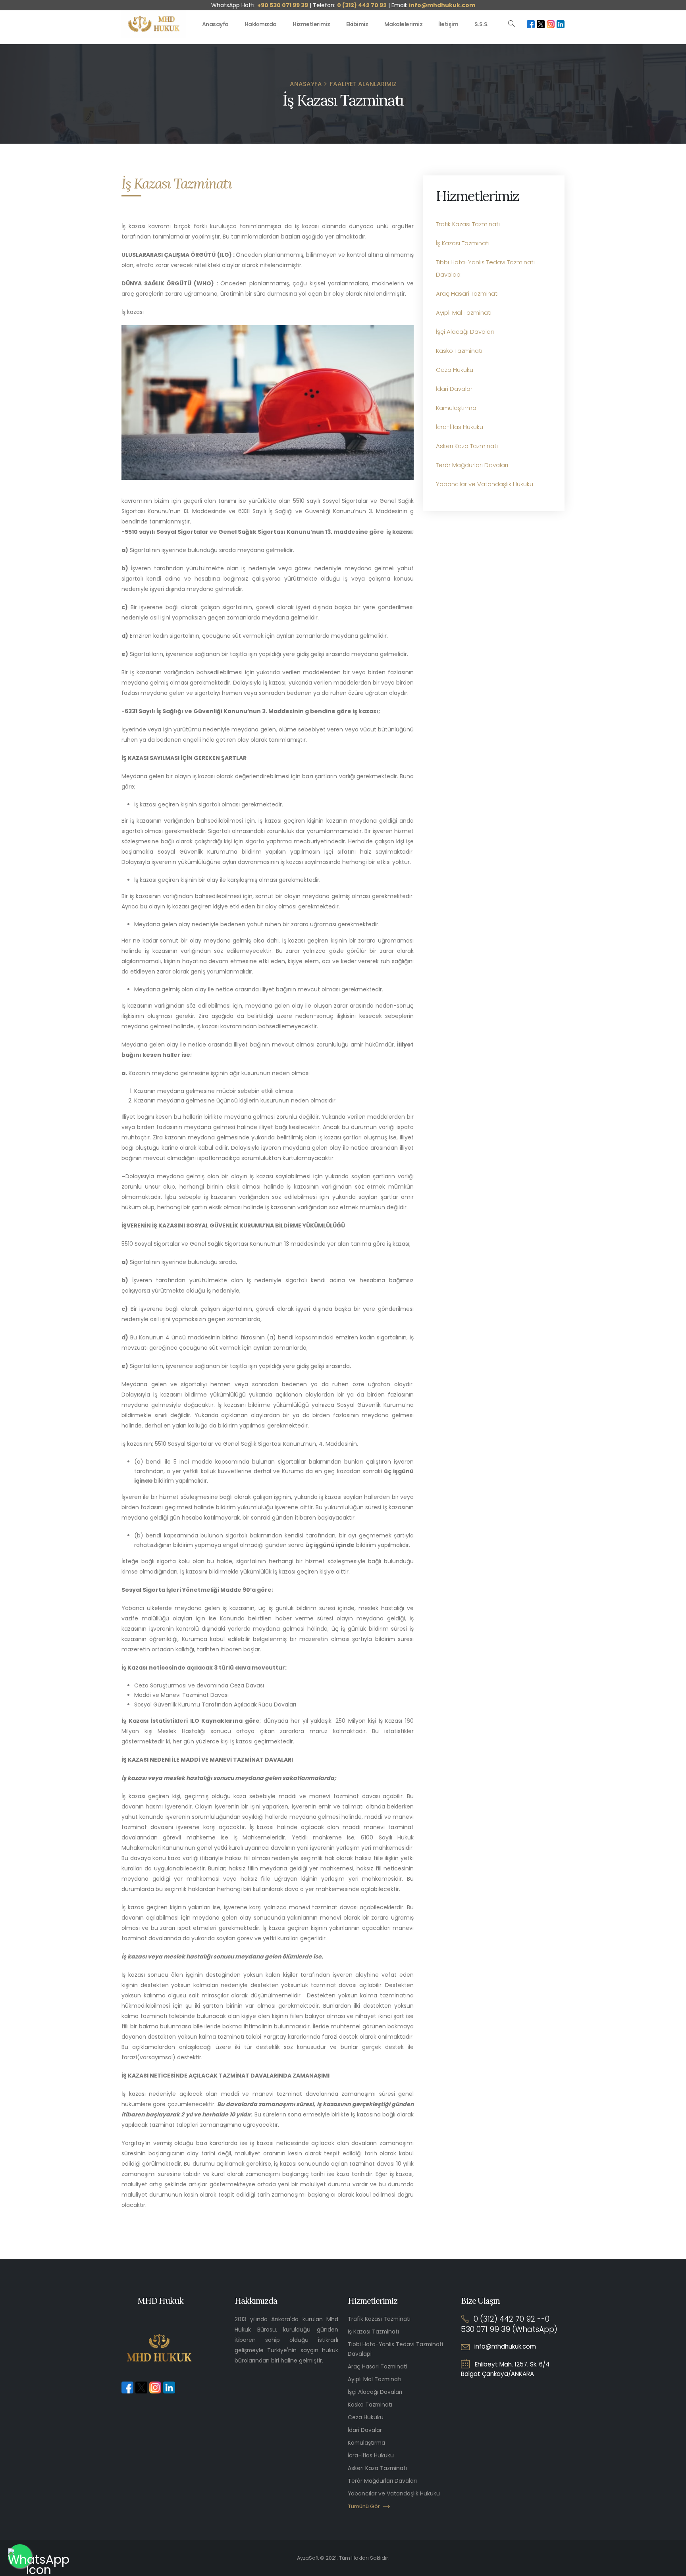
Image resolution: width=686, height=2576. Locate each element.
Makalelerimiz (404, 24)
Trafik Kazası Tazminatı (468, 224)
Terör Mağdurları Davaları (472, 465)
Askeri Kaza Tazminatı (467, 446)
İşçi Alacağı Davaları (465, 332)
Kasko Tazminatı (459, 351)
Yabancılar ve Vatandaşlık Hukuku (485, 484)
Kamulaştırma (456, 408)
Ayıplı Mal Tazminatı (464, 313)
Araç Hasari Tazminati (467, 293)
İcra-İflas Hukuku (460, 427)
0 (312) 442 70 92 (362, 5)
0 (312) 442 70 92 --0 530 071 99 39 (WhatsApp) (509, 2324)
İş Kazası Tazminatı (463, 243)
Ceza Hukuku (455, 370)
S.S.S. (482, 24)
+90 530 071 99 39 (283, 5)
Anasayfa (215, 24)
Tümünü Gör (364, 2506)
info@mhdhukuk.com (442, 5)
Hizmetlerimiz (311, 24)
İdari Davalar (454, 389)
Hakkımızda (261, 24)
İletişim (448, 24)
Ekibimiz (357, 24)
